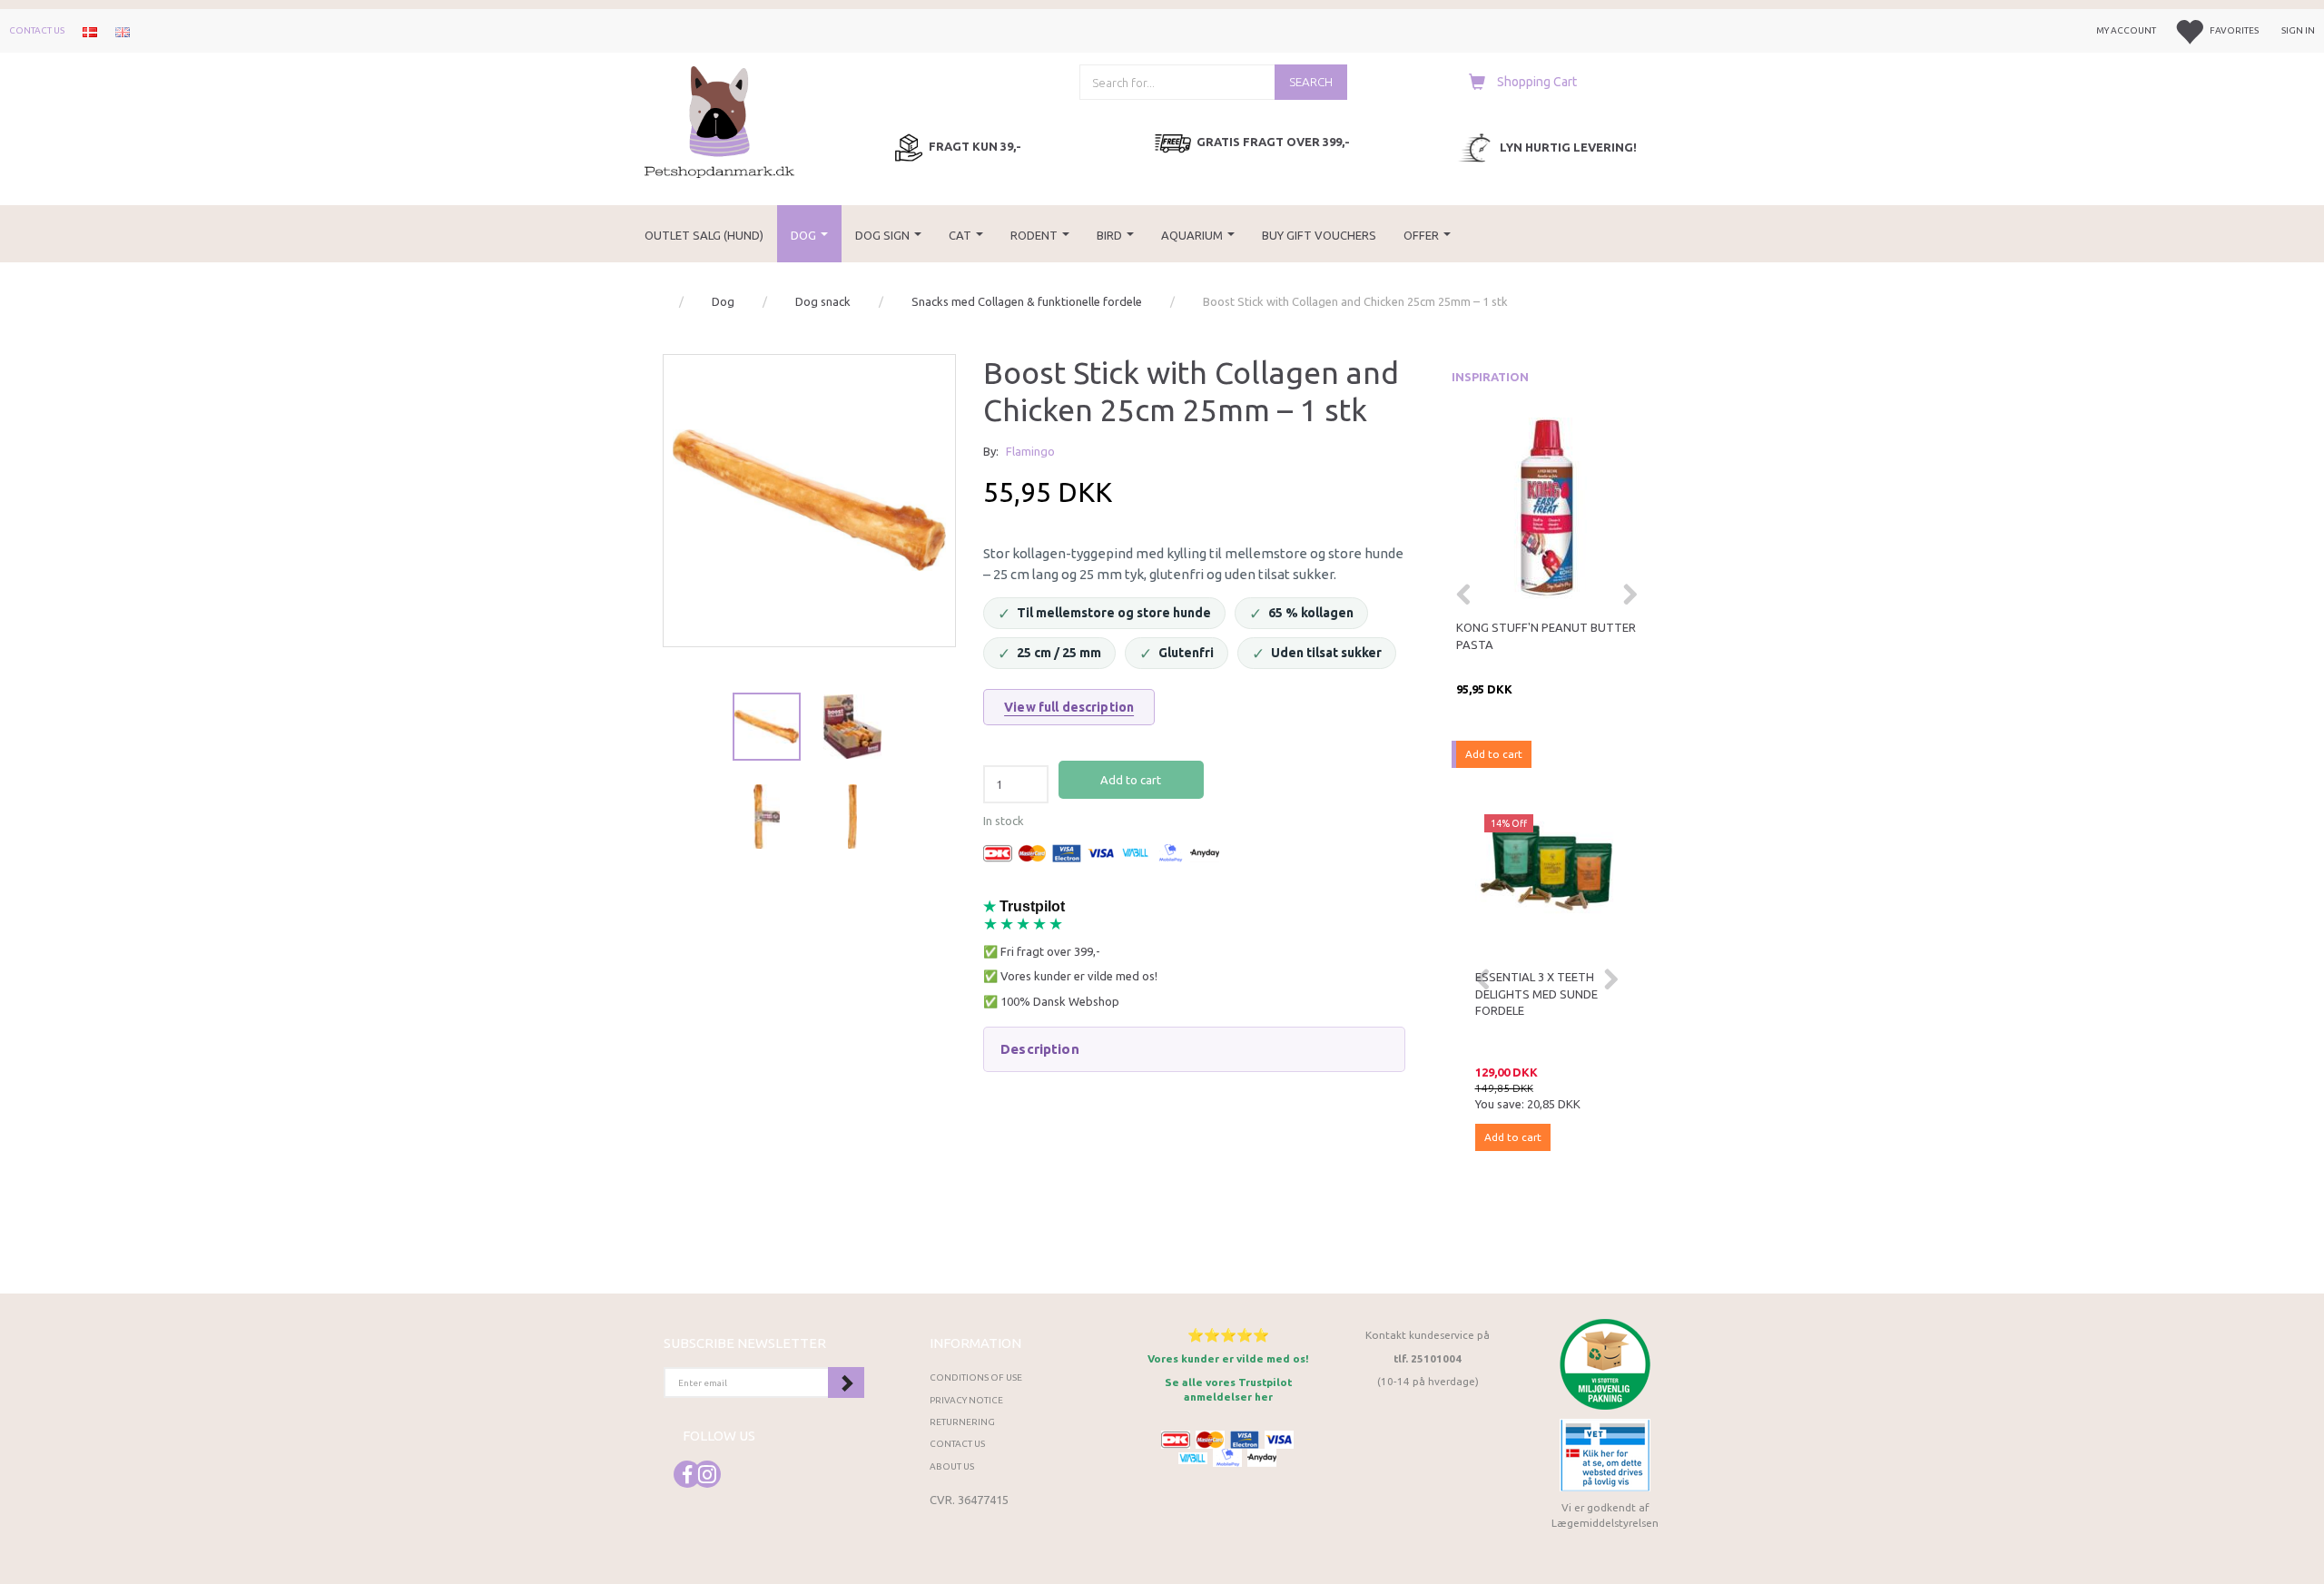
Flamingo (1030, 451)
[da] (90, 31)
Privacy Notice (966, 1400)
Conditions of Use (976, 1377)
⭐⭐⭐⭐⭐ (1228, 1335)
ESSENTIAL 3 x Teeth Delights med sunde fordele (1536, 994)
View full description (1069, 707)
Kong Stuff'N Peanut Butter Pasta (1546, 636)
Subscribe (846, 1382)
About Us (952, 1466)
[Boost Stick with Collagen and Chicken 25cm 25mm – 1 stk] (809, 501)
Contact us (37, 30)
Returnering (962, 1422)
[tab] (1194, 1049)
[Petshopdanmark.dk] (719, 120)
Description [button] (1040, 1049)
